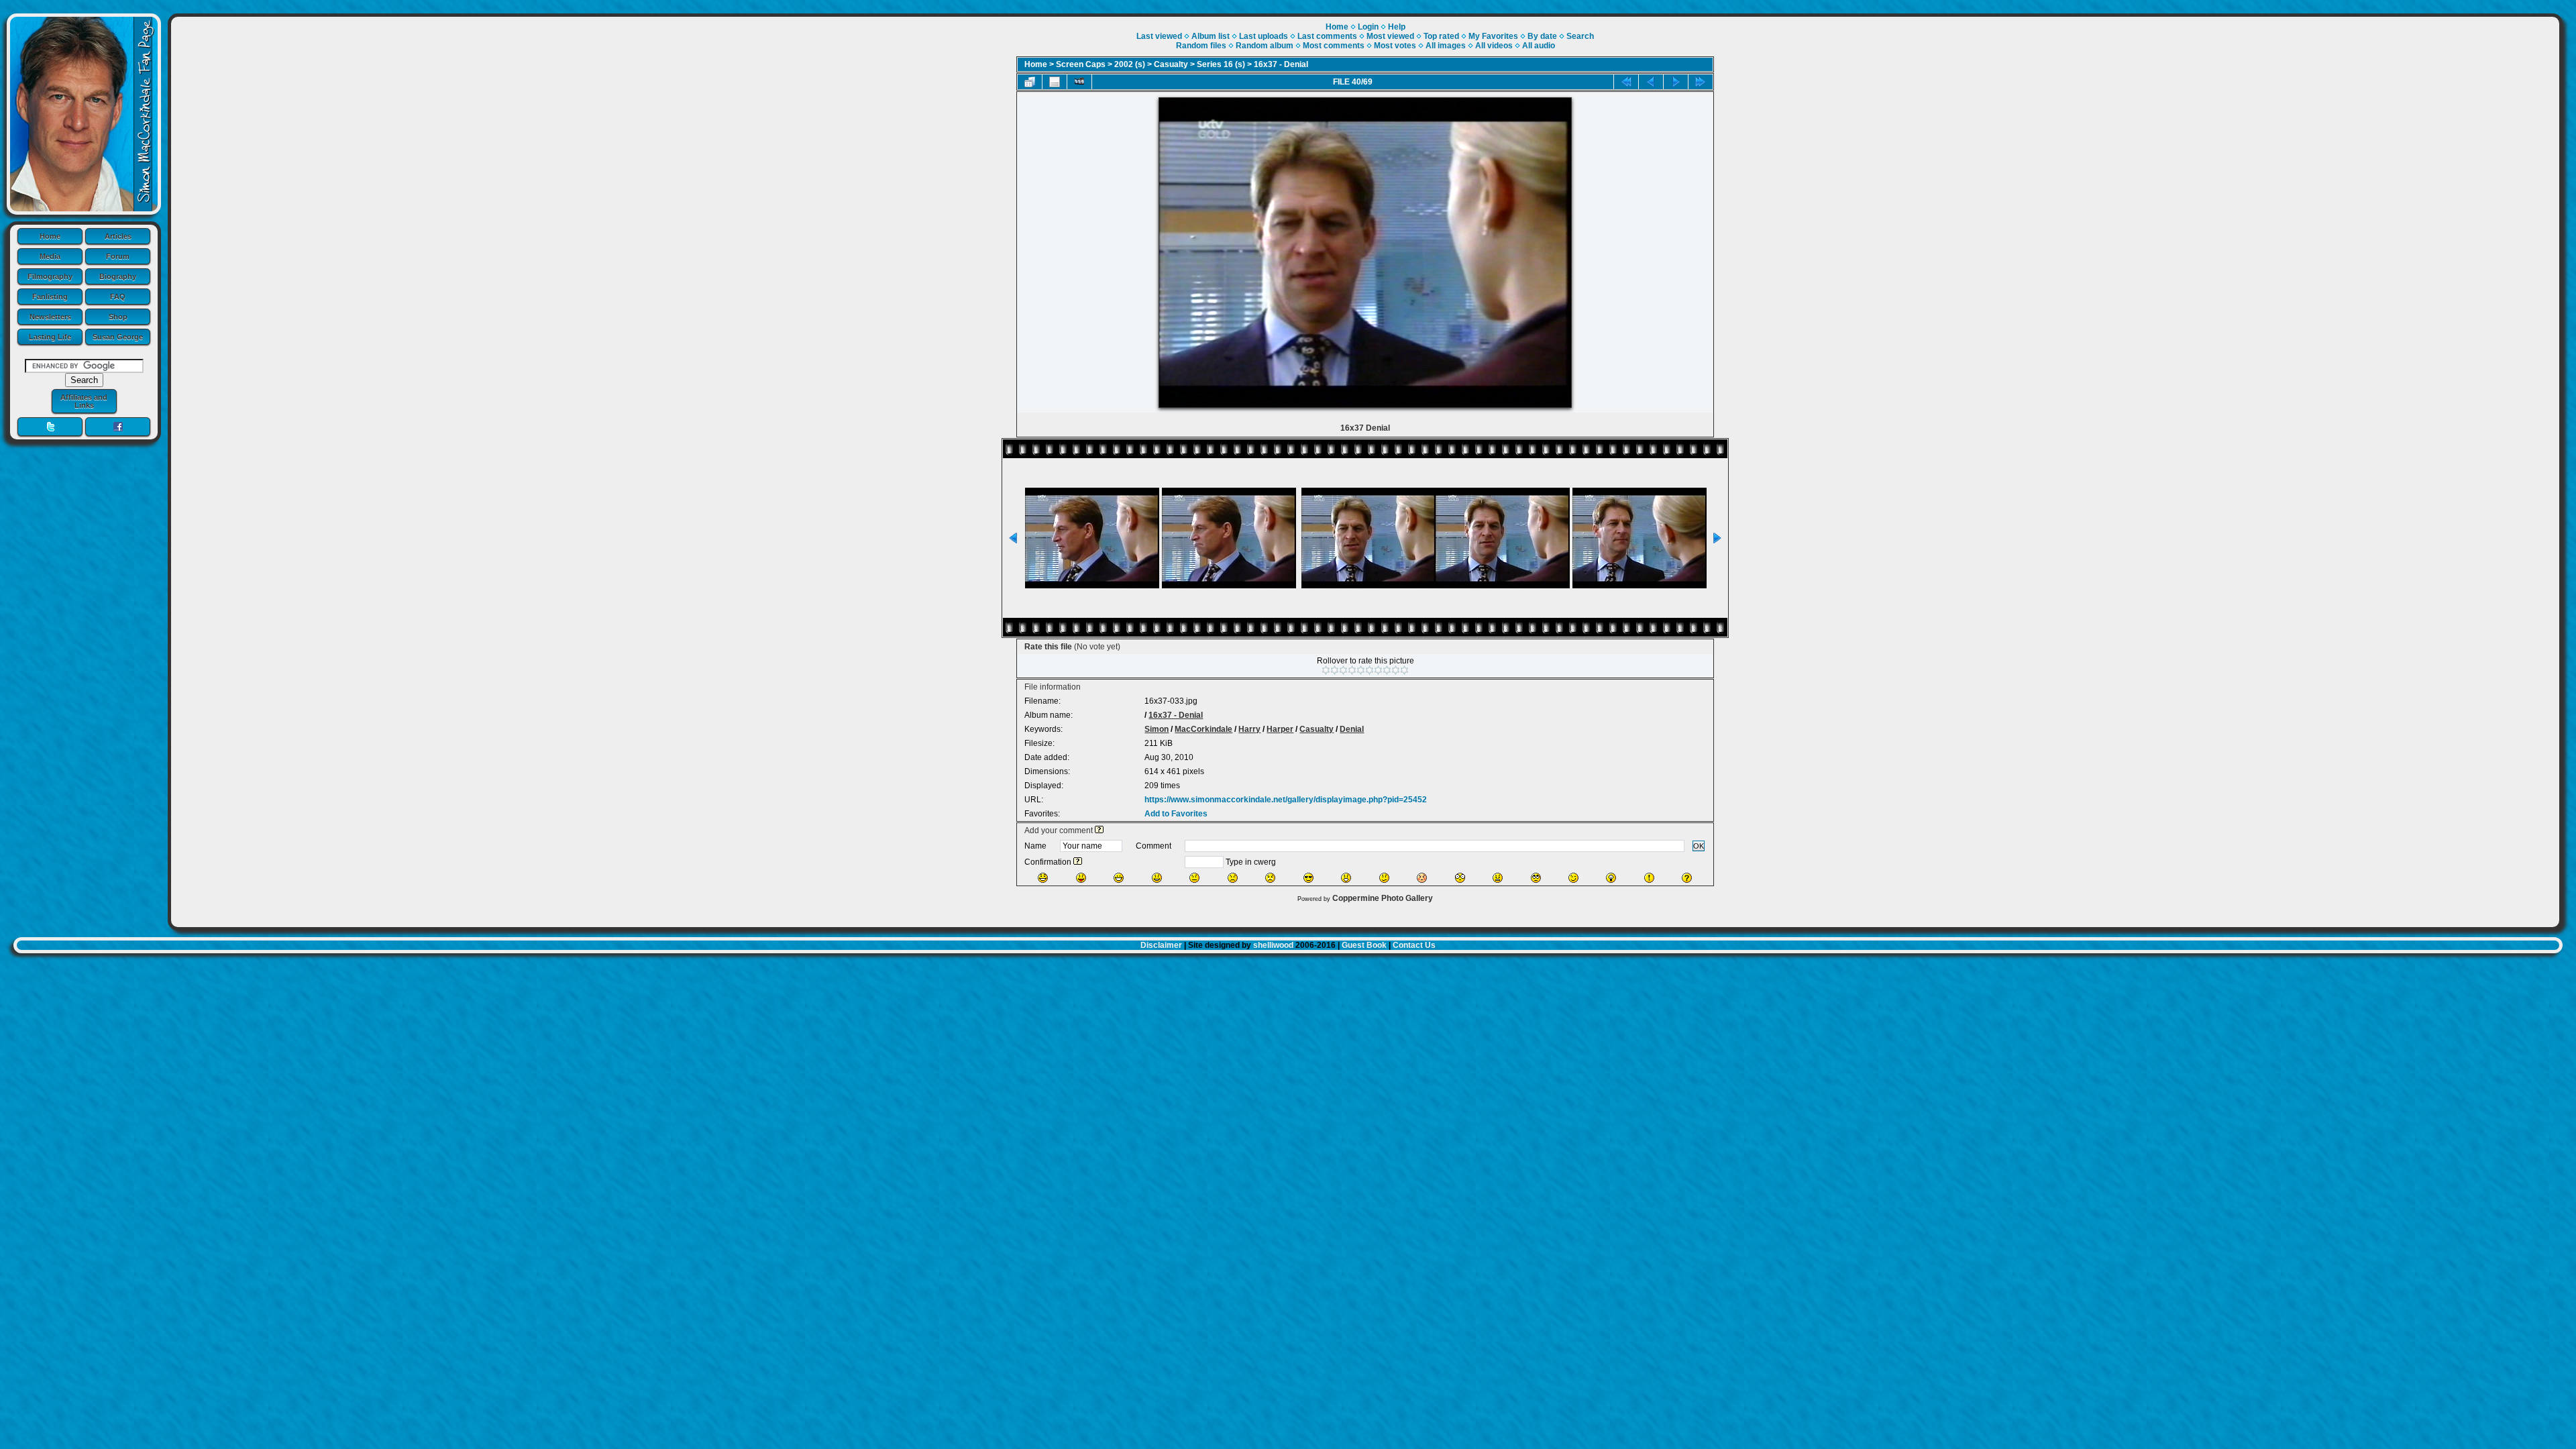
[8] (1387, 670)
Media (50, 256)
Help (1397, 27)
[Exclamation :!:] (1649, 878)
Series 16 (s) (1221, 64)
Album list (1211, 36)
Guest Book (1364, 945)
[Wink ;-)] (1573, 878)
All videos (1494, 46)
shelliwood (1273, 945)
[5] (1361, 670)
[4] (1352, 670)
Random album (1265, 46)
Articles (118, 236)
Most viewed (1390, 36)
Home (50, 236)
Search (1580, 36)
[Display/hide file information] (1055, 82)
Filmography (50, 276)
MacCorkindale (1203, 729)
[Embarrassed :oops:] (1422, 878)
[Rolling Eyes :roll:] (1536, 878)
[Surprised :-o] (1346, 878)
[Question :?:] (1687, 878)
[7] (1378, 670)
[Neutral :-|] (1194, 878)
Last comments (1327, 36)
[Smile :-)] (1157, 878)
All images (1446, 46)
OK (1699, 846)
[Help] (1099, 830)
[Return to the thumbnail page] (1030, 82)
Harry (1249, 729)
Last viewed (1159, 36)
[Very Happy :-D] (1119, 878)
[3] (1343, 670)
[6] (1370, 670)
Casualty (1171, 64)
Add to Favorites (1176, 814)
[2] (1335, 670)
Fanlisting (50, 297)
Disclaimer (1161, 945)
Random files (1201, 46)
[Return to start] (1626, 82)
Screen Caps (1081, 64)
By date (1542, 36)
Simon (1157, 729)
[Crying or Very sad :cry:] (1270, 878)
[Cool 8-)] (1308, 878)
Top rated (1441, 36)
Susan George (118, 337)
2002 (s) (1130, 64)
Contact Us (1414, 945)
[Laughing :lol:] (1043, 878)
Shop (118, 317)
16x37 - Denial (1281, 64)
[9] (1396, 670)
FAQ (118, 297)
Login (1368, 27)
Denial (1352, 729)
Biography (118, 276)
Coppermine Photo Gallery (1383, 898)
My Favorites (1493, 36)
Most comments (1334, 46)
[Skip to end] (1701, 82)
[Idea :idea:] (1611, 878)
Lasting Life (50, 337)
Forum (118, 256)
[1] (1326, 670)
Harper (1280, 729)
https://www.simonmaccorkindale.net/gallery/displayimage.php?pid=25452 (1286, 800)
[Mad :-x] (1498, 878)
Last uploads (1264, 36)
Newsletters (50, 317)
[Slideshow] (1079, 82)
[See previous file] (1651, 82)
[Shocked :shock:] (1460, 878)
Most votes (1395, 46)
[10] (1404, 670)
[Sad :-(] (1233, 878)
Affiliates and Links (84, 401)
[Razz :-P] (1081, 878)
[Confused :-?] (1384, 878)
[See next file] (1676, 82)
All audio (1539, 46)
